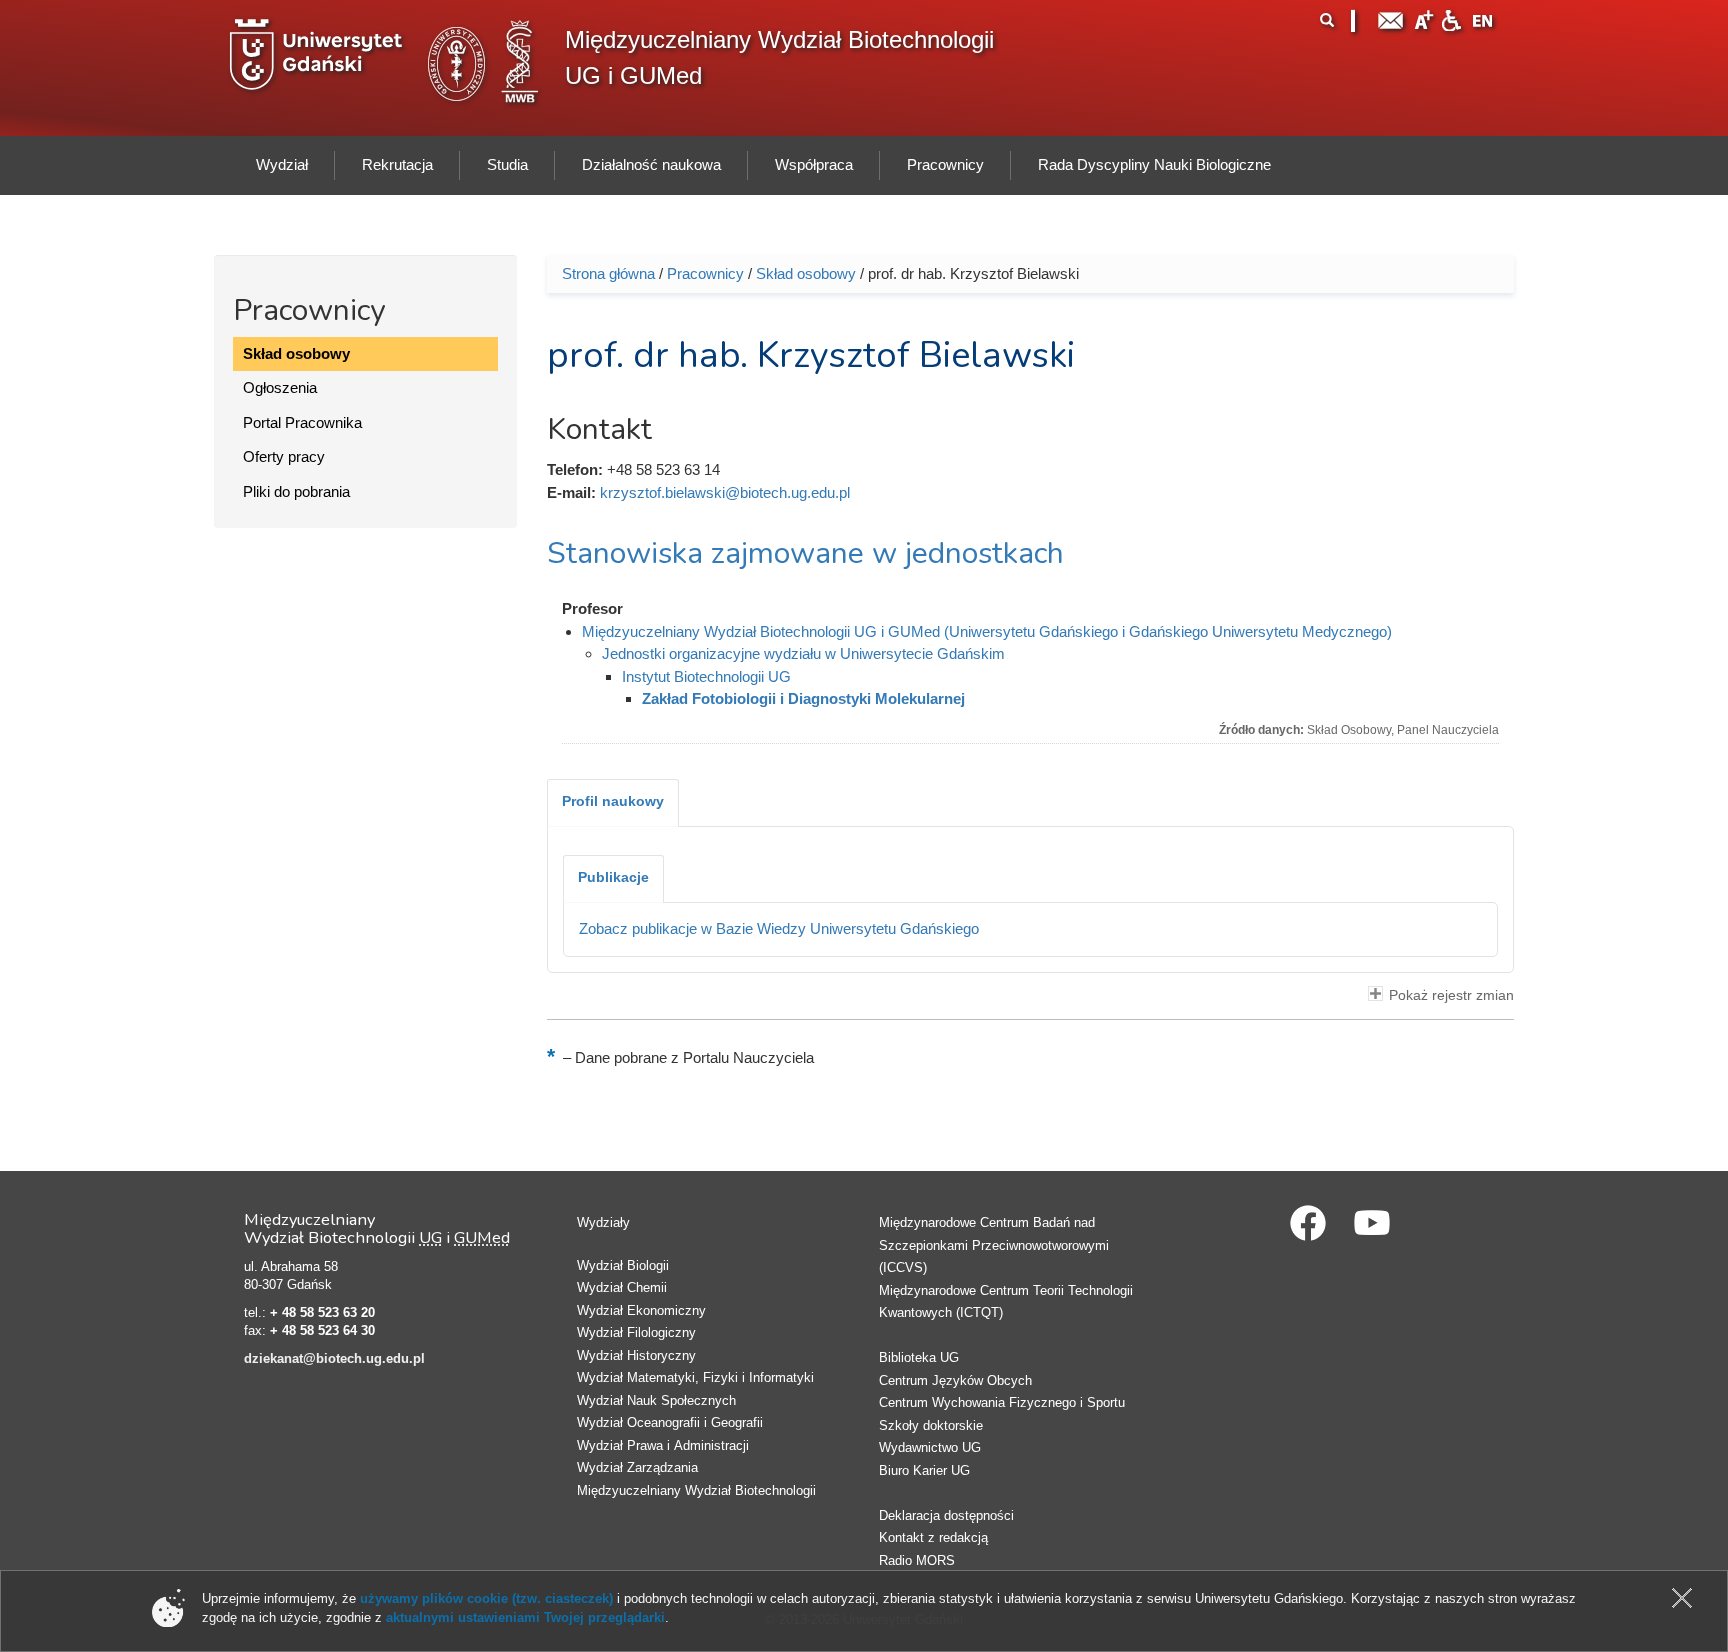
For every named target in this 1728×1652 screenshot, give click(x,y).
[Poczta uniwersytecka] (1391, 18)
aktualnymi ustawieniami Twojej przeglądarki (525, 1617)
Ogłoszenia (280, 387)
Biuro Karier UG (924, 1470)
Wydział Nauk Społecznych (656, 1400)
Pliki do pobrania (296, 491)
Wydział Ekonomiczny (641, 1310)
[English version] (1483, 18)
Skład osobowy (296, 353)
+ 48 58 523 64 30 (322, 1330)
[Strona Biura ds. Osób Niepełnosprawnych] (1451, 18)
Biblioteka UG (919, 1357)
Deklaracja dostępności (946, 1515)
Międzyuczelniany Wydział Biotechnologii (696, 1490)
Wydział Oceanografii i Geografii (670, 1422)
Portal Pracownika (302, 422)
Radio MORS (917, 1560)
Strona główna (608, 273)
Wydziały (603, 1222)
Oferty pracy (284, 456)
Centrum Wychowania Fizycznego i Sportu (1002, 1402)
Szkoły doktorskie (931, 1425)
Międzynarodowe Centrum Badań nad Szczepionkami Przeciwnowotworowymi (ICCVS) (994, 1245)
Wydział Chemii (622, 1287)
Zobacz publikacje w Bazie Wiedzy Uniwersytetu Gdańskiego (779, 928)
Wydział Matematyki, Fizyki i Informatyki (695, 1377)
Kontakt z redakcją (933, 1537)
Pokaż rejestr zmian (1451, 995)
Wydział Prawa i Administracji (663, 1445)
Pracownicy (705, 273)
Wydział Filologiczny (636, 1332)
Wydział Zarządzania (637, 1467)
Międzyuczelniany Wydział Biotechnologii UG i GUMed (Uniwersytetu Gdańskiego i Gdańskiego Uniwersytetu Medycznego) (987, 631)
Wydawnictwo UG (930, 1447)
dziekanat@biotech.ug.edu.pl (334, 1358)
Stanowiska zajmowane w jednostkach (805, 553)
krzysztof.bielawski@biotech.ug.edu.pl (725, 492)
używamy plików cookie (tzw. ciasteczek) (486, 1598)
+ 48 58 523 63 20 (322, 1312)
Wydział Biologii (623, 1265)
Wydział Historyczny (636, 1355)
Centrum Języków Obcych (955, 1380)
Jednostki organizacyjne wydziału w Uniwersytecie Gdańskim (803, 653)
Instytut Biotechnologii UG (706, 676)
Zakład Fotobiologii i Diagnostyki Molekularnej (803, 698)
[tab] (613, 803)
